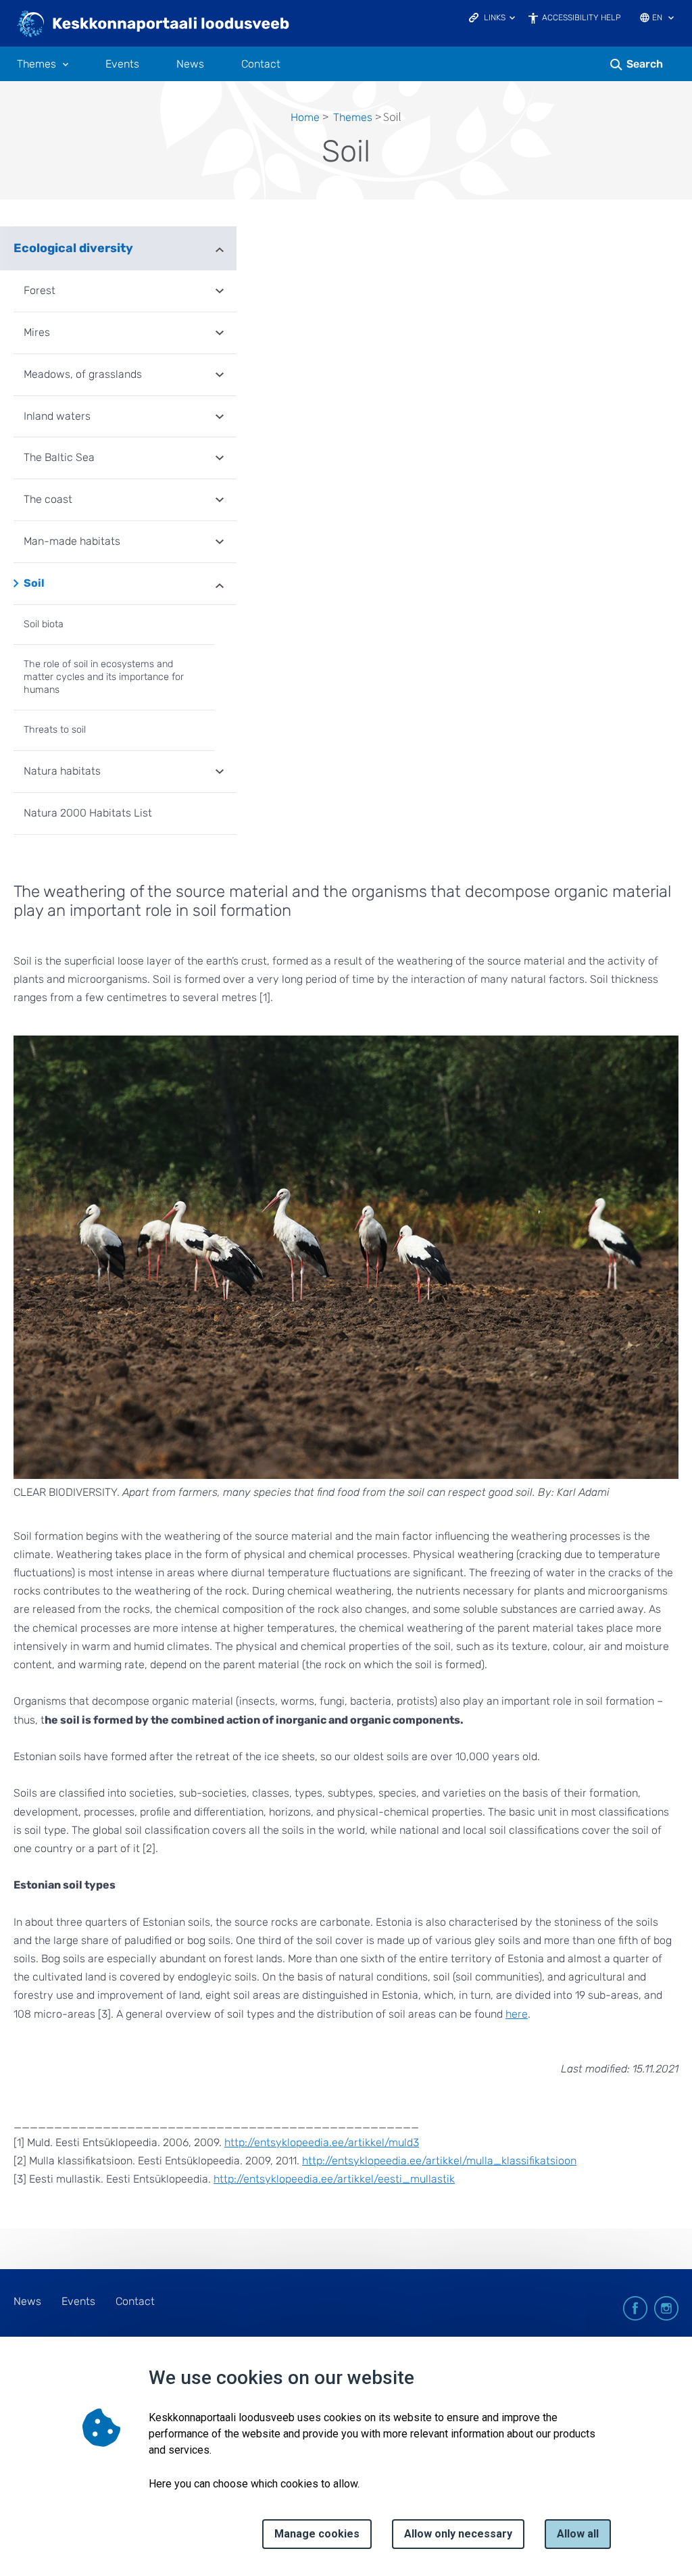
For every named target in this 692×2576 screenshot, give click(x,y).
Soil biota (44, 624)
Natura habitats (62, 771)
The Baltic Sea (59, 457)
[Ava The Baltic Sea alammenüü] (220, 459)
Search (645, 64)
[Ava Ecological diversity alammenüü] (220, 248)
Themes (36, 64)
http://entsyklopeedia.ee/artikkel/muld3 (322, 2142)
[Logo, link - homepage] (154, 25)
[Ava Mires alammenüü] (220, 334)
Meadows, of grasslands (83, 374)
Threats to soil (55, 730)
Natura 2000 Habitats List (88, 813)
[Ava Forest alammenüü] (220, 292)
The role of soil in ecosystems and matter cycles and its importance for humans (104, 677)
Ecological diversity (73, 248)
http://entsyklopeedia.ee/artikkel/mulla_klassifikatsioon (439, 2161)
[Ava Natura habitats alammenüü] (220, 773)
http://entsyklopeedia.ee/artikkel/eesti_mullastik (334, 2179)
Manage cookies (317, 2534)
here (517, 2014)
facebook (635, 2308)
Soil (34, 583)
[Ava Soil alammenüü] (220, 585)
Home (305, 117)
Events (122, 64)
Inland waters (57, 416)
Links (495, 18)
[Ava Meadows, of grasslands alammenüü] (220, 376)
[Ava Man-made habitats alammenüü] (220, 543)
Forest (40, 290)
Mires (37, 332)
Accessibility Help (582, 18)
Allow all (578, 2534)
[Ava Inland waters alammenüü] (220, 418)
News (190, 64)
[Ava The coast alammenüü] (220, 501)
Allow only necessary (458, 2534)
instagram (666, 2308)
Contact (261, 64)
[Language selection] (671, 19)
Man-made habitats (72, 541)
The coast (48, 499)
